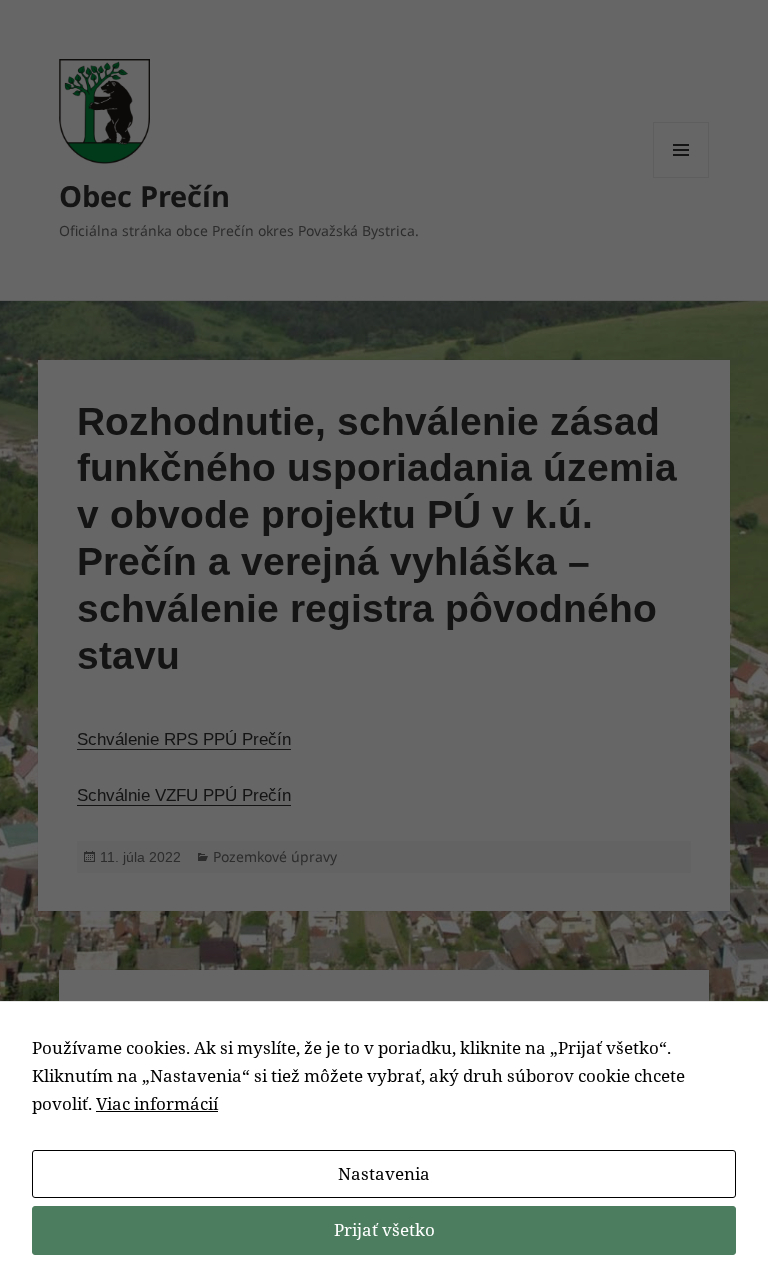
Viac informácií (157, 1103)
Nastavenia (384, 1173)
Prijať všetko (384, 1229)
